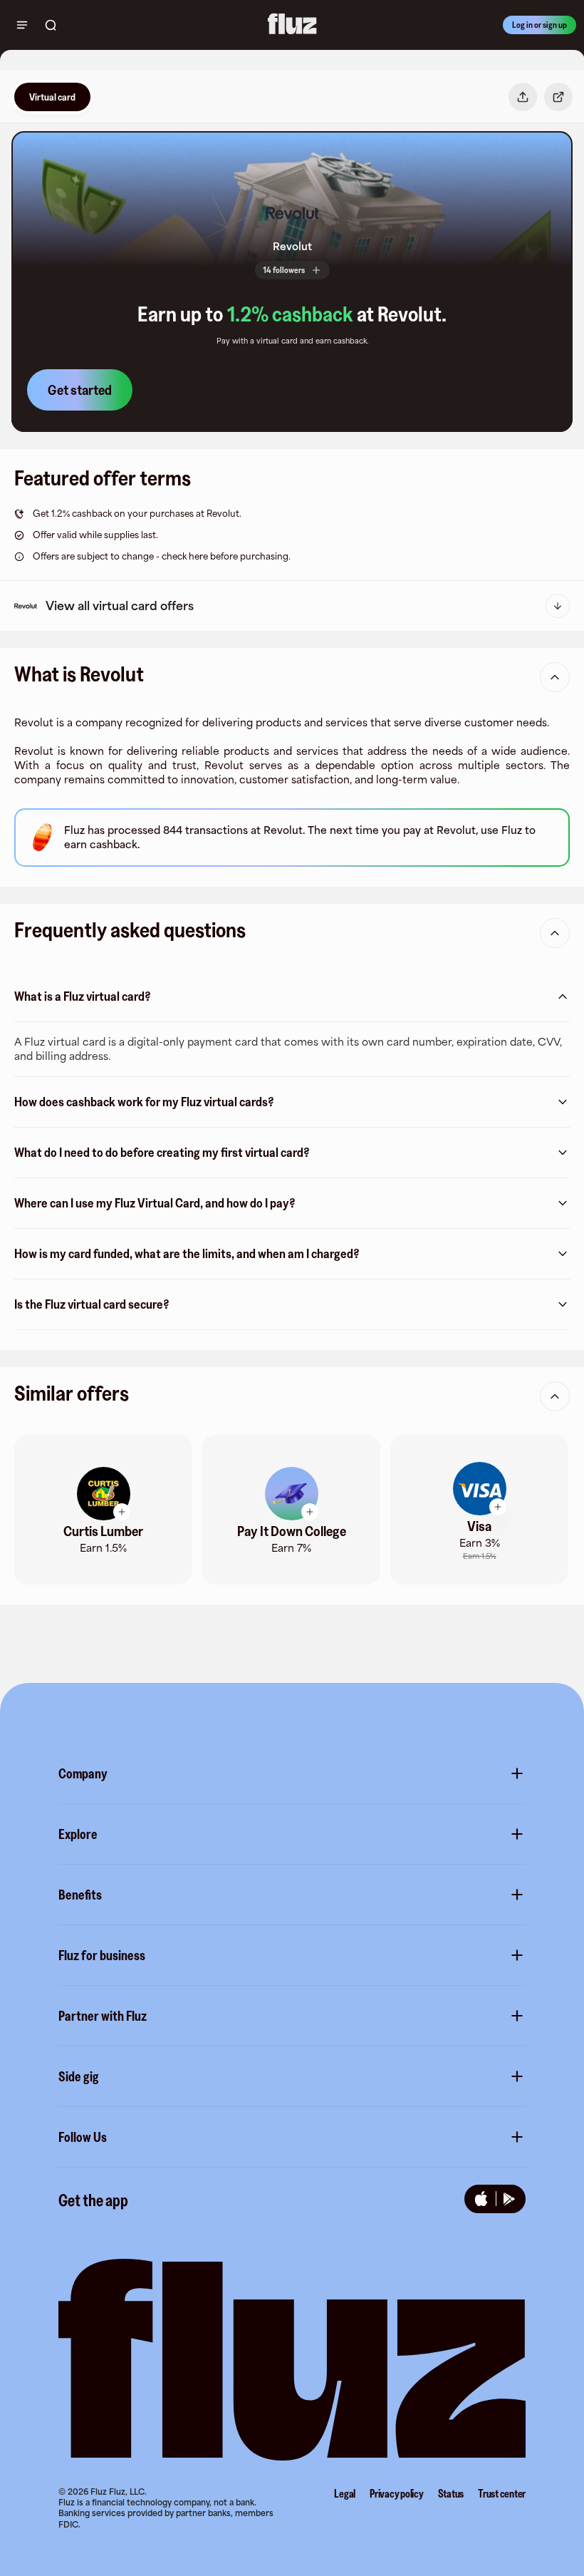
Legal (345, 2493)
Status (451, 2493)
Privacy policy (397, 2493)
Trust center (502, 2493)
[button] (292, 213)
